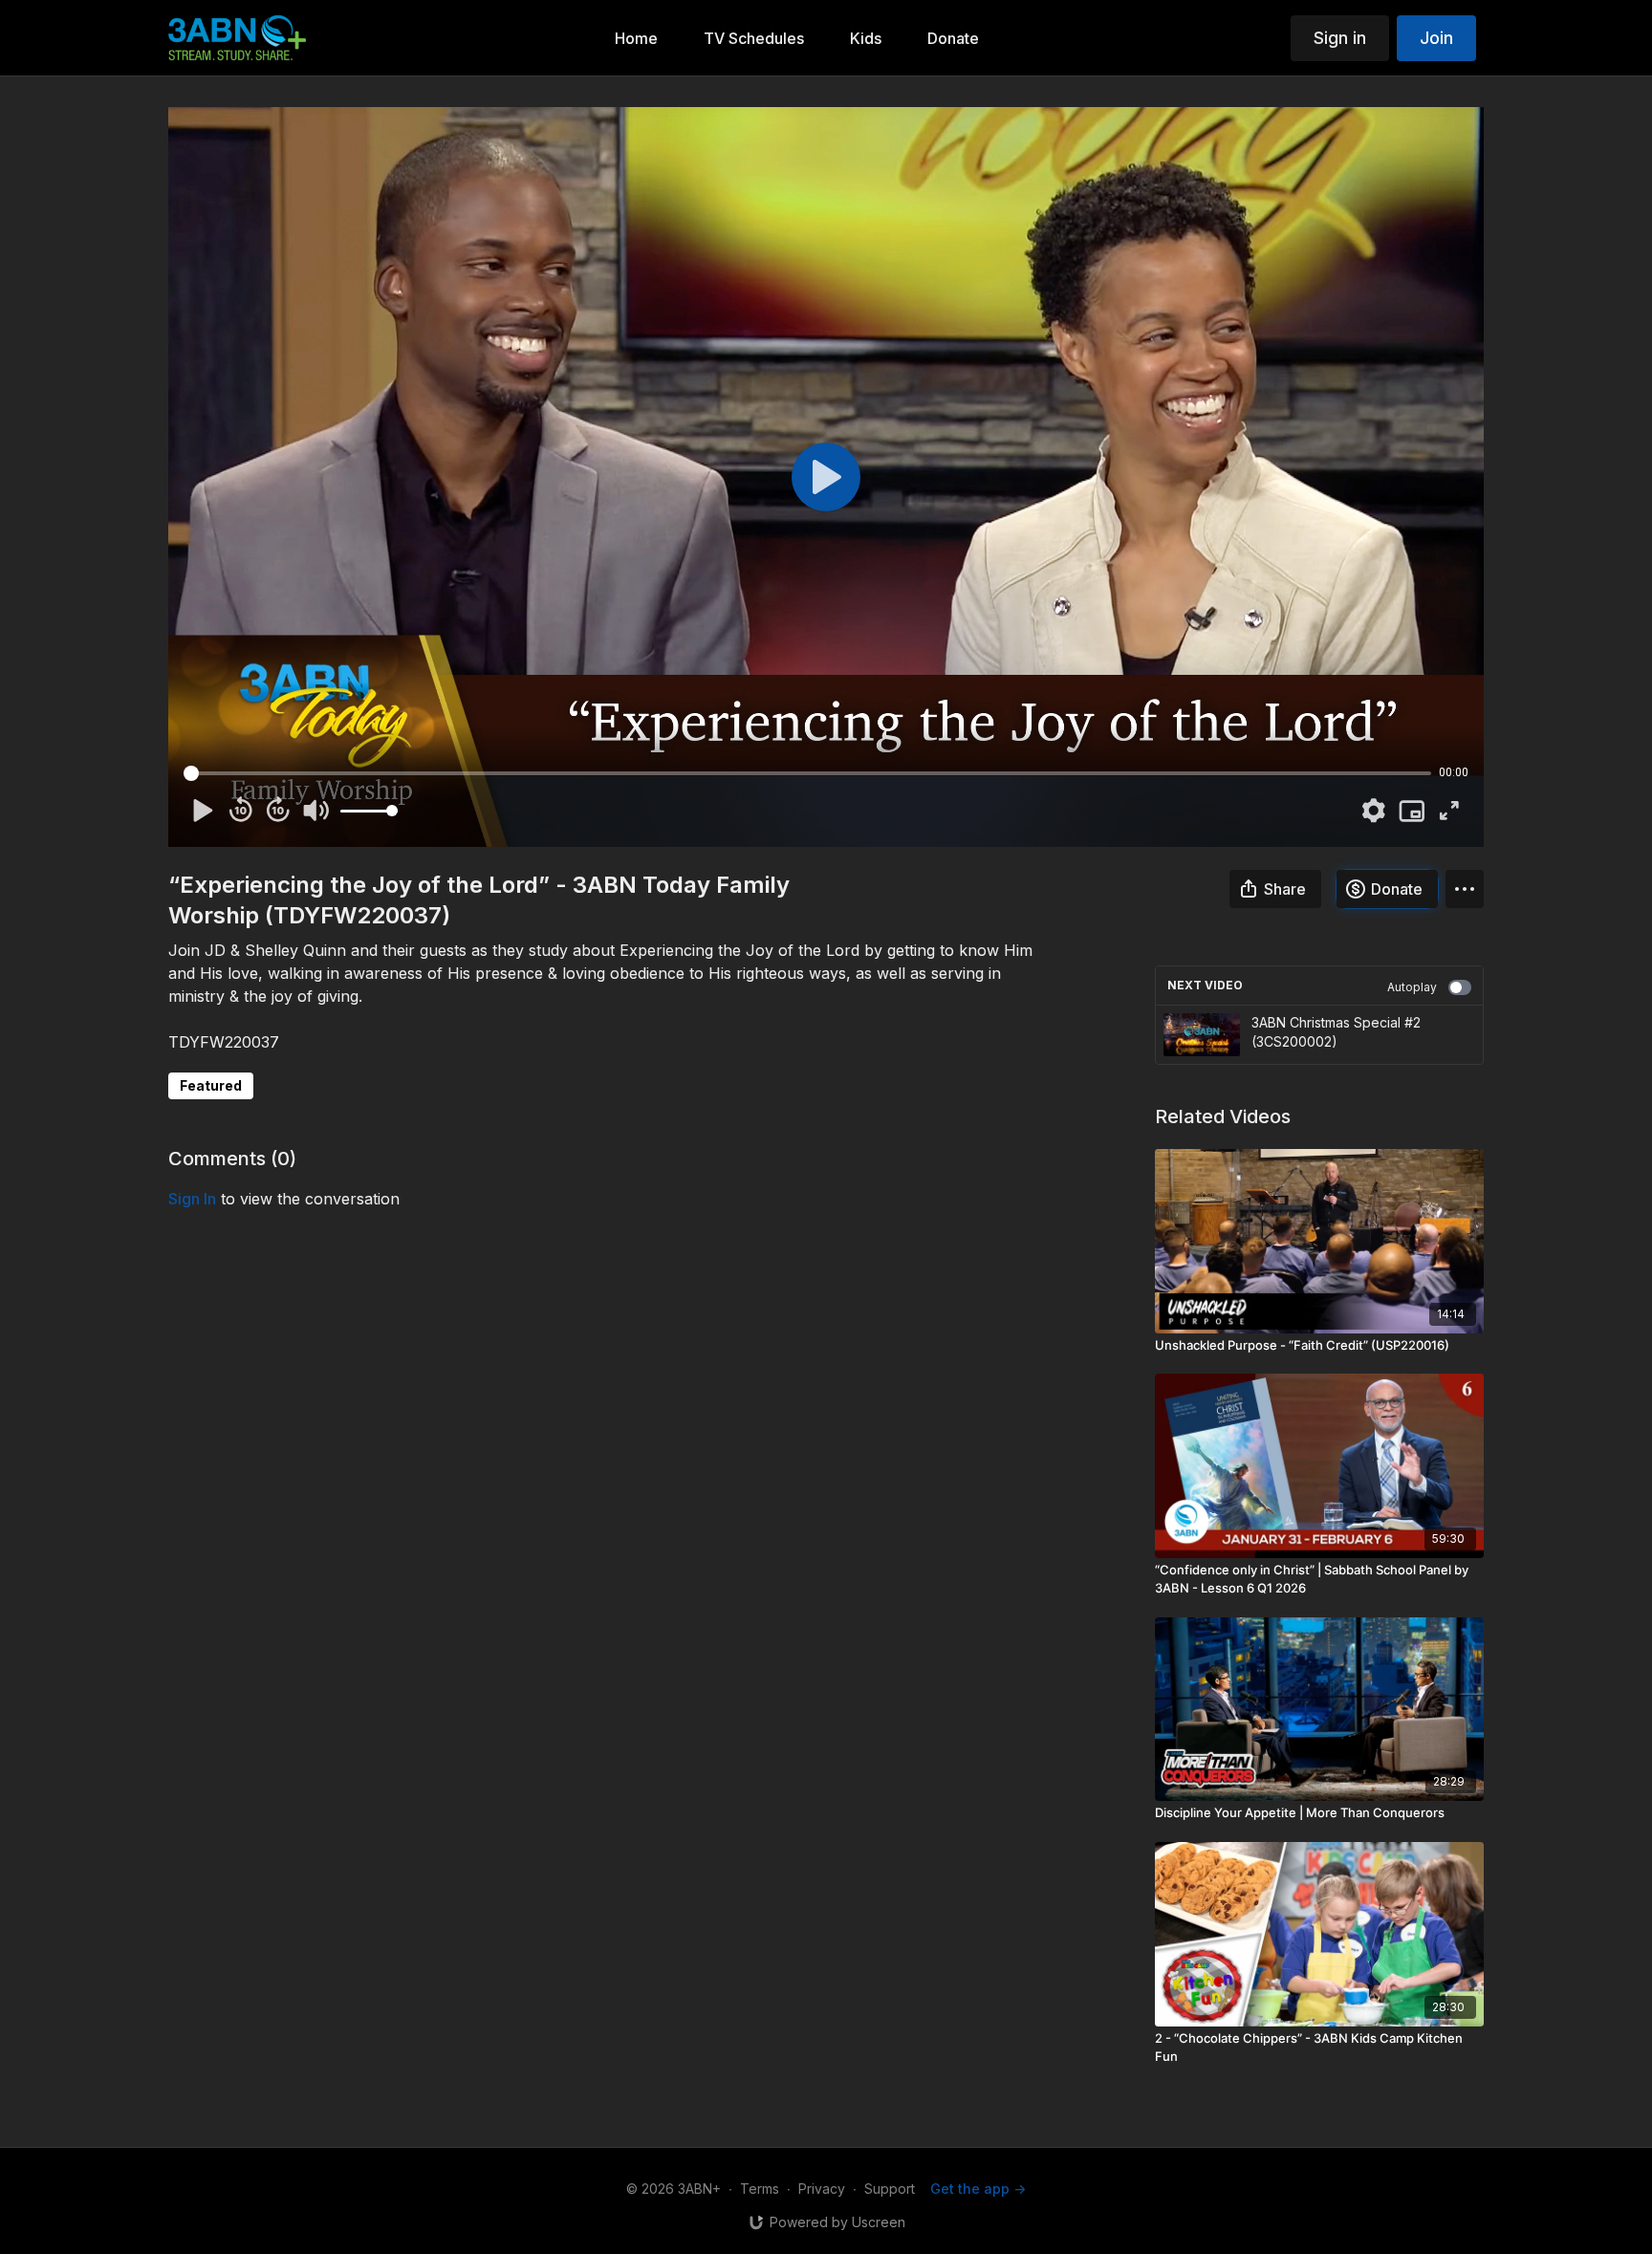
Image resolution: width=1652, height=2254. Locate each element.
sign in (192, 1199)
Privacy (822, 2189)
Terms (760, 2189)
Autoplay (1412, 987)
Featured (211, 1085)
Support (890, 2189)
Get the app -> (978, 2189)
